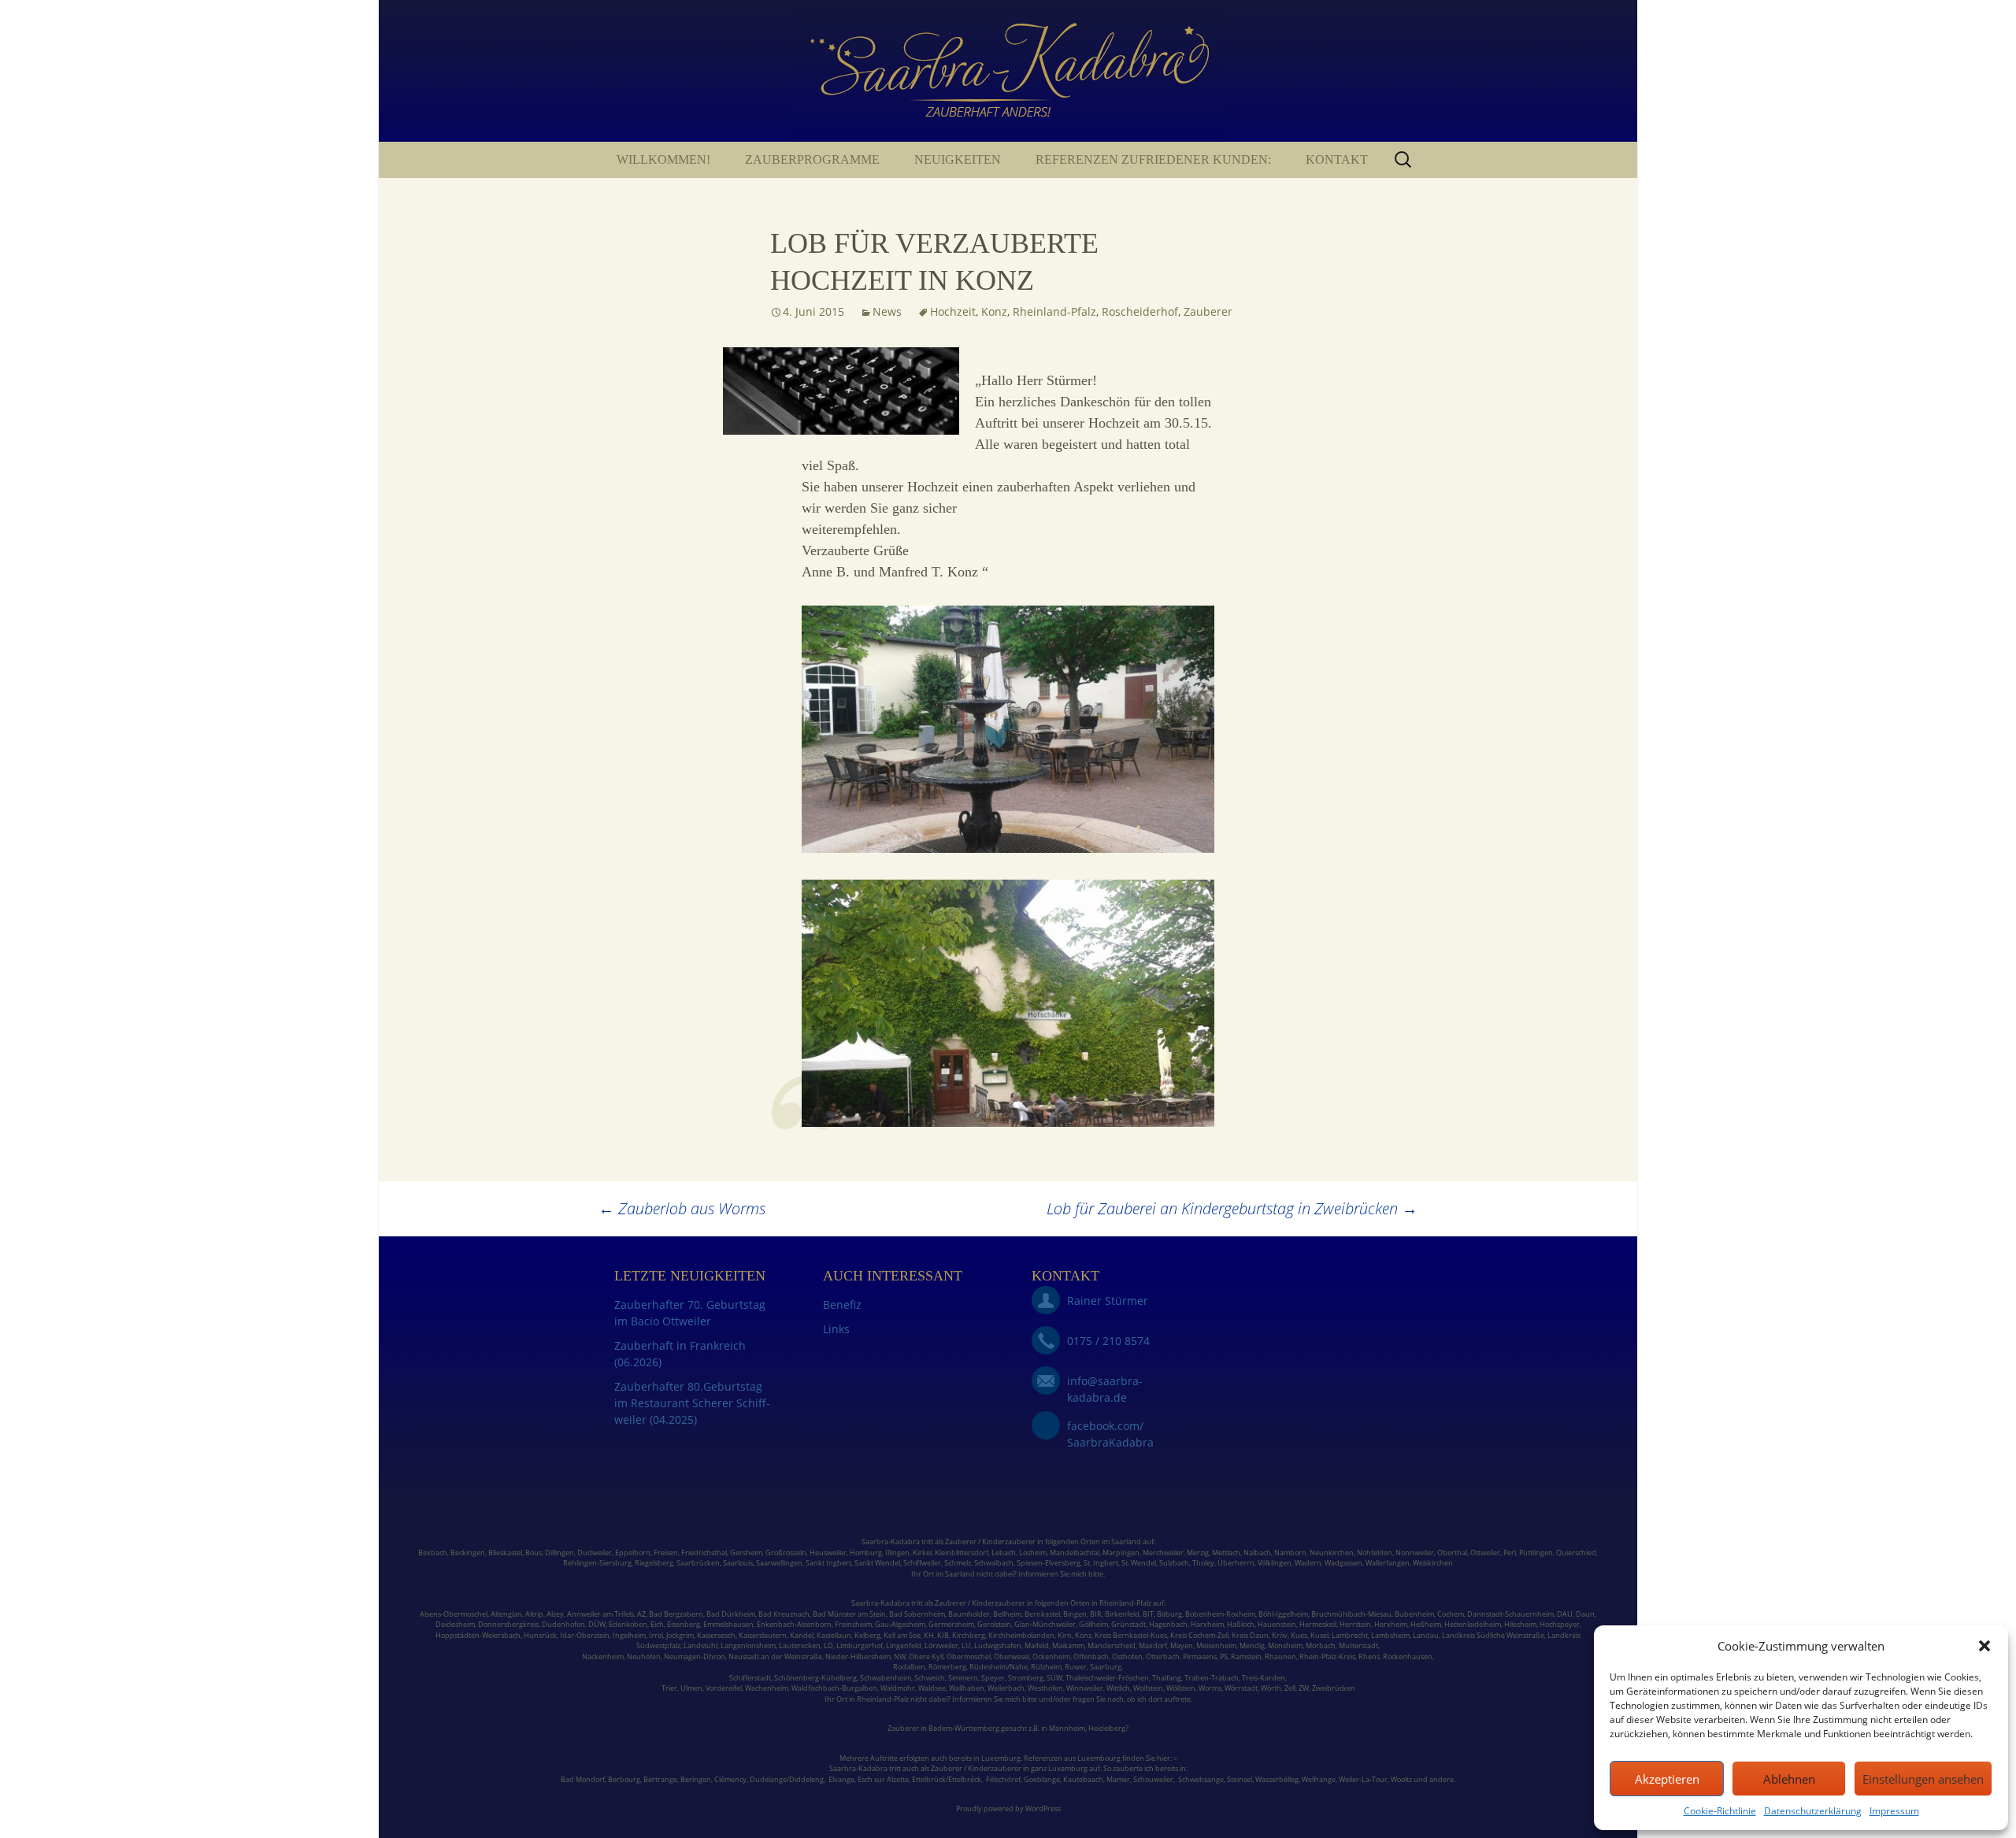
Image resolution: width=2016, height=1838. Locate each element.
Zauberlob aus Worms (682, 1208)
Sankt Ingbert (828, 1563)
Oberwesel (1012, 1656)
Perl (1510, 1553)
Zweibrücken (1334, 1688)
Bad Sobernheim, (918, 1614)
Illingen (897, 1553)
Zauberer (1208, 311)
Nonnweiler (1415, 1553)
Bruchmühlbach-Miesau (1351, 1614)
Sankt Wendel (877, 1563)
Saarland (1126, 1542)
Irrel (656, 1635)
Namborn (1290, 1553)
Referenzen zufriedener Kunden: (1153, 159)
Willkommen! (663, 159)
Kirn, (1065, 1635)
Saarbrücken (698, 1563)
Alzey (555, 1614)
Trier (669, 1688)
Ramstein (1245, 1656)
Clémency (730, 1779)
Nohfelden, (1375, 1553)
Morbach (1320, 1645)
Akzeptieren (1667, 1779)
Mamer (1118, 1779)
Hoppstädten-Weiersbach (478, 1635)
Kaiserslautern (763, 1635)
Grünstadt (1128, 1624)
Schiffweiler (922, 1563)
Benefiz (842, 1304)
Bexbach (433, 1553)
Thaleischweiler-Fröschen (1107, 1678)
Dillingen (560, 1553)
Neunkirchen (1332, 1553)
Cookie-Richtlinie (1720, 1811)
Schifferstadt (750, 1678)
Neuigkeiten (958, 159)
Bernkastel (1042, 1614)
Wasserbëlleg (1277, 1779)
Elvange (841, 1779)
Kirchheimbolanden (1021, 1635)
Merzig (1198, 1553)
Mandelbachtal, (1075, 1553)
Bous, (534, 1553)
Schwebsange (1201, 1779)
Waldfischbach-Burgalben (834, 1688)
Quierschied (1576, 1553)
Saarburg (1106, 1667)
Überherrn (1236, 1563)
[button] (1984, 1646)
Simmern (963, 1678)
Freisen (666, 1553)
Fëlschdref (1003, 1779)
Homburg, (867, 1553)
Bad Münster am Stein (849, 1614)
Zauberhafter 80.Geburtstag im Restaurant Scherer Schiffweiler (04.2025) (692, 1403)
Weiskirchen (1433, 1563)
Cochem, (1451, 1614)
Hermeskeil (1318, 1624)
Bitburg (1169, 1614)
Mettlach (1226, 1553)
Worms (1210, 1688)
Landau (1426, 1635)
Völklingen (1275, 1563)
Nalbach (1257, 1553)
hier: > (1167, 1758)
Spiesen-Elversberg (1049, 1563)
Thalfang (1167, 1678)
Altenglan (506, 1614)
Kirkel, (924, 1553)
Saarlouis (738, 1563)
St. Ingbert (1101, 1563)
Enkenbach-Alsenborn (794, 1624)
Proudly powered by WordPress (1008, 1808)
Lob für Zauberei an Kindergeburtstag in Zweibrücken (1232, 1208)
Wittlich (1118, 1688)
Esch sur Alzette (883, 1779)
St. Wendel (1139, 1563)
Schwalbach (994, 1563)
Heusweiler (828, 1553)
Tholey (1203, 1563)
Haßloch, (1241, 1624)
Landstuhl (700, 1645)
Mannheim (1067, 1728)
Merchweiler (1163, 1553)
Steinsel (1240, 1779)
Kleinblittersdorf (962, 1553)
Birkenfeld (1122, 1614)
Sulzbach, (1175, 1563)
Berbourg (624, 1779)
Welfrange (1319, 1779)
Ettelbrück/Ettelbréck (947, 1779)
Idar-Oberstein (585, 1635)
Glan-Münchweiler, (1046, 1624)
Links (836, 1329)
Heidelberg (1107, 1728)
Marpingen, (1122, 1553)
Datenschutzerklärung (1813, 1811)
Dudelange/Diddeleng (787, 1779)
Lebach (1004, 1553)
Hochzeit (953, 311)
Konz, (1084, 1635)
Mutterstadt (1358, 1645)
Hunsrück (540, 1635)
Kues (1299, 1635)
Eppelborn (633, 1553)
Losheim (1033, 1553)
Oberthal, (1453, 1553)
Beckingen (468, 1553)
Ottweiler (1484, 1553)
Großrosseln (786, 1553)
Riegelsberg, (655, 1563)
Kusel (1319, 1635)
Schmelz (958, 1563)
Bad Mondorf (583, 1779)
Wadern (1308, 1563)
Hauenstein (1277, 1624)
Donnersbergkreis (508, 1624)
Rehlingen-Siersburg (597, 1563)
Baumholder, (971, 1614)
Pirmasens (1200, 1656)
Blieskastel (505, 1553)
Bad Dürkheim (731, 1614)
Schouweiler (1153, 1779)
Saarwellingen (779, 1563)
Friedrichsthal (704, 1553)
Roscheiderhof (1140, 311)
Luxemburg (1001, 1758)
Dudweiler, (595, 1553)
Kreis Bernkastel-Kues (1131, 1635)
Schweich (930, 1678)
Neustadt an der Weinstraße (775, 1656)
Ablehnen (1789, 1779)
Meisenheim (1216, 1645)
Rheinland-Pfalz (1054, 311)
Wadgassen (1343, 1563)
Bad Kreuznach (784, 1614)
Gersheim (746, 1553)
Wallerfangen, (1388, 1563)
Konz (994, 311)
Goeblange (1042, 1779)
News (887, 311)
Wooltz (1401, 1779)
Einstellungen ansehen (1923, 1779)
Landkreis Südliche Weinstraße (1493, 1635)
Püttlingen (1536, 1553)
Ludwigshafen (998, 1645)
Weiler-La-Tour (1363, 1779)
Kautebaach (1083, 1779)
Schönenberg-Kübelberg (815, 1678)
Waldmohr (898, 1688)
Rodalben (909, 1667)
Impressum (1894, 1811)
